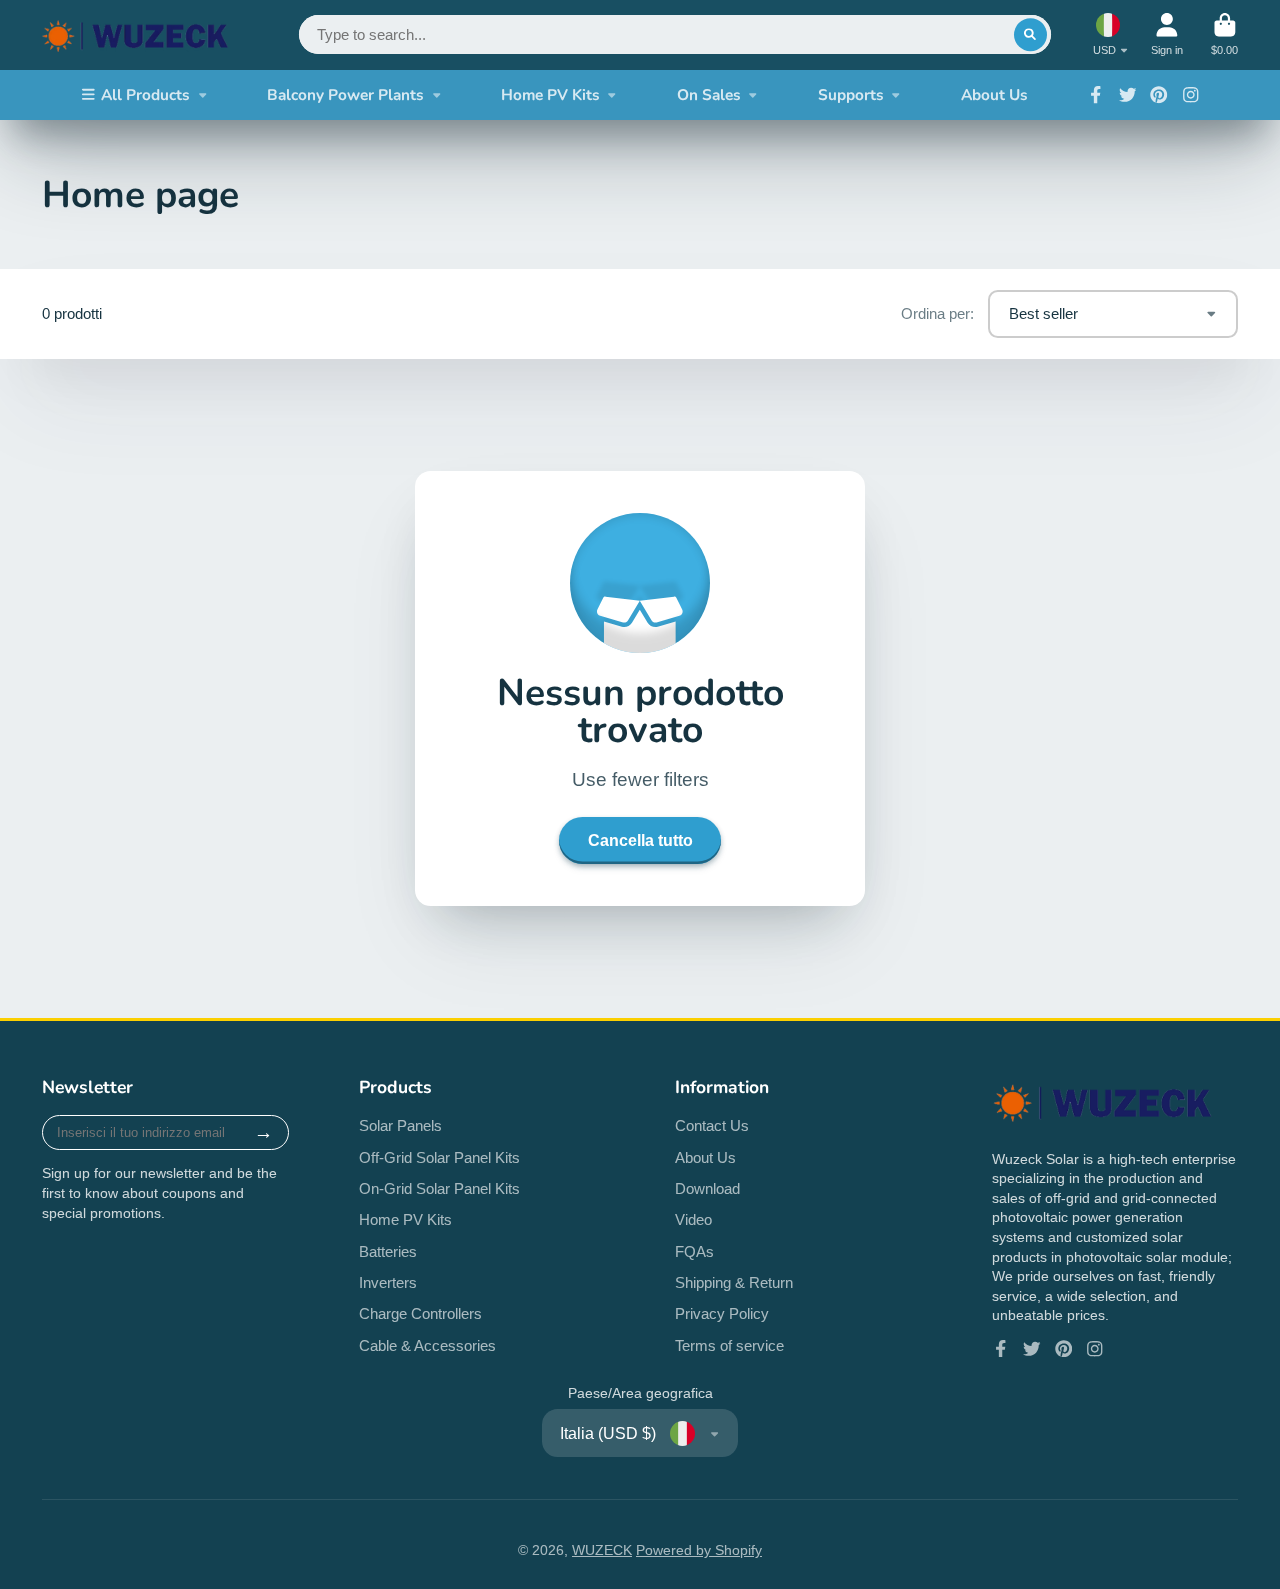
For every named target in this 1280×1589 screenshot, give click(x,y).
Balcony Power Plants (345, 94)
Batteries (388, 1251)
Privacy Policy (722, 1313)
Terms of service (729, 1345)
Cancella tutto (640, 840)
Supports (851, 94)
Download (707, 1188)
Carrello (1224, 34)
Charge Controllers (420, 1313)
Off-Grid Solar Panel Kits (439, 1157)
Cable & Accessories (427, 1345)
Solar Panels (400, 1125)
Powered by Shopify (699, 1550)
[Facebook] (1096, 95)
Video (693, 1219)
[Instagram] (1191, 95)
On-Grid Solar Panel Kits (439, 1188)
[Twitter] (1128, 95)
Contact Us (712, 1125)
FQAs (694, 1251)
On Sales (709, 94)
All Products (145, 94)
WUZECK (602, 1550)
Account (1167, 34)
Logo (135, 35)
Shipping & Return (734, 1282)
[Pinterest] (1159, 95)
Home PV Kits (550, 94)
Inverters (388, 1282)
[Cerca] (1031, 35)
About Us (994, 94)
